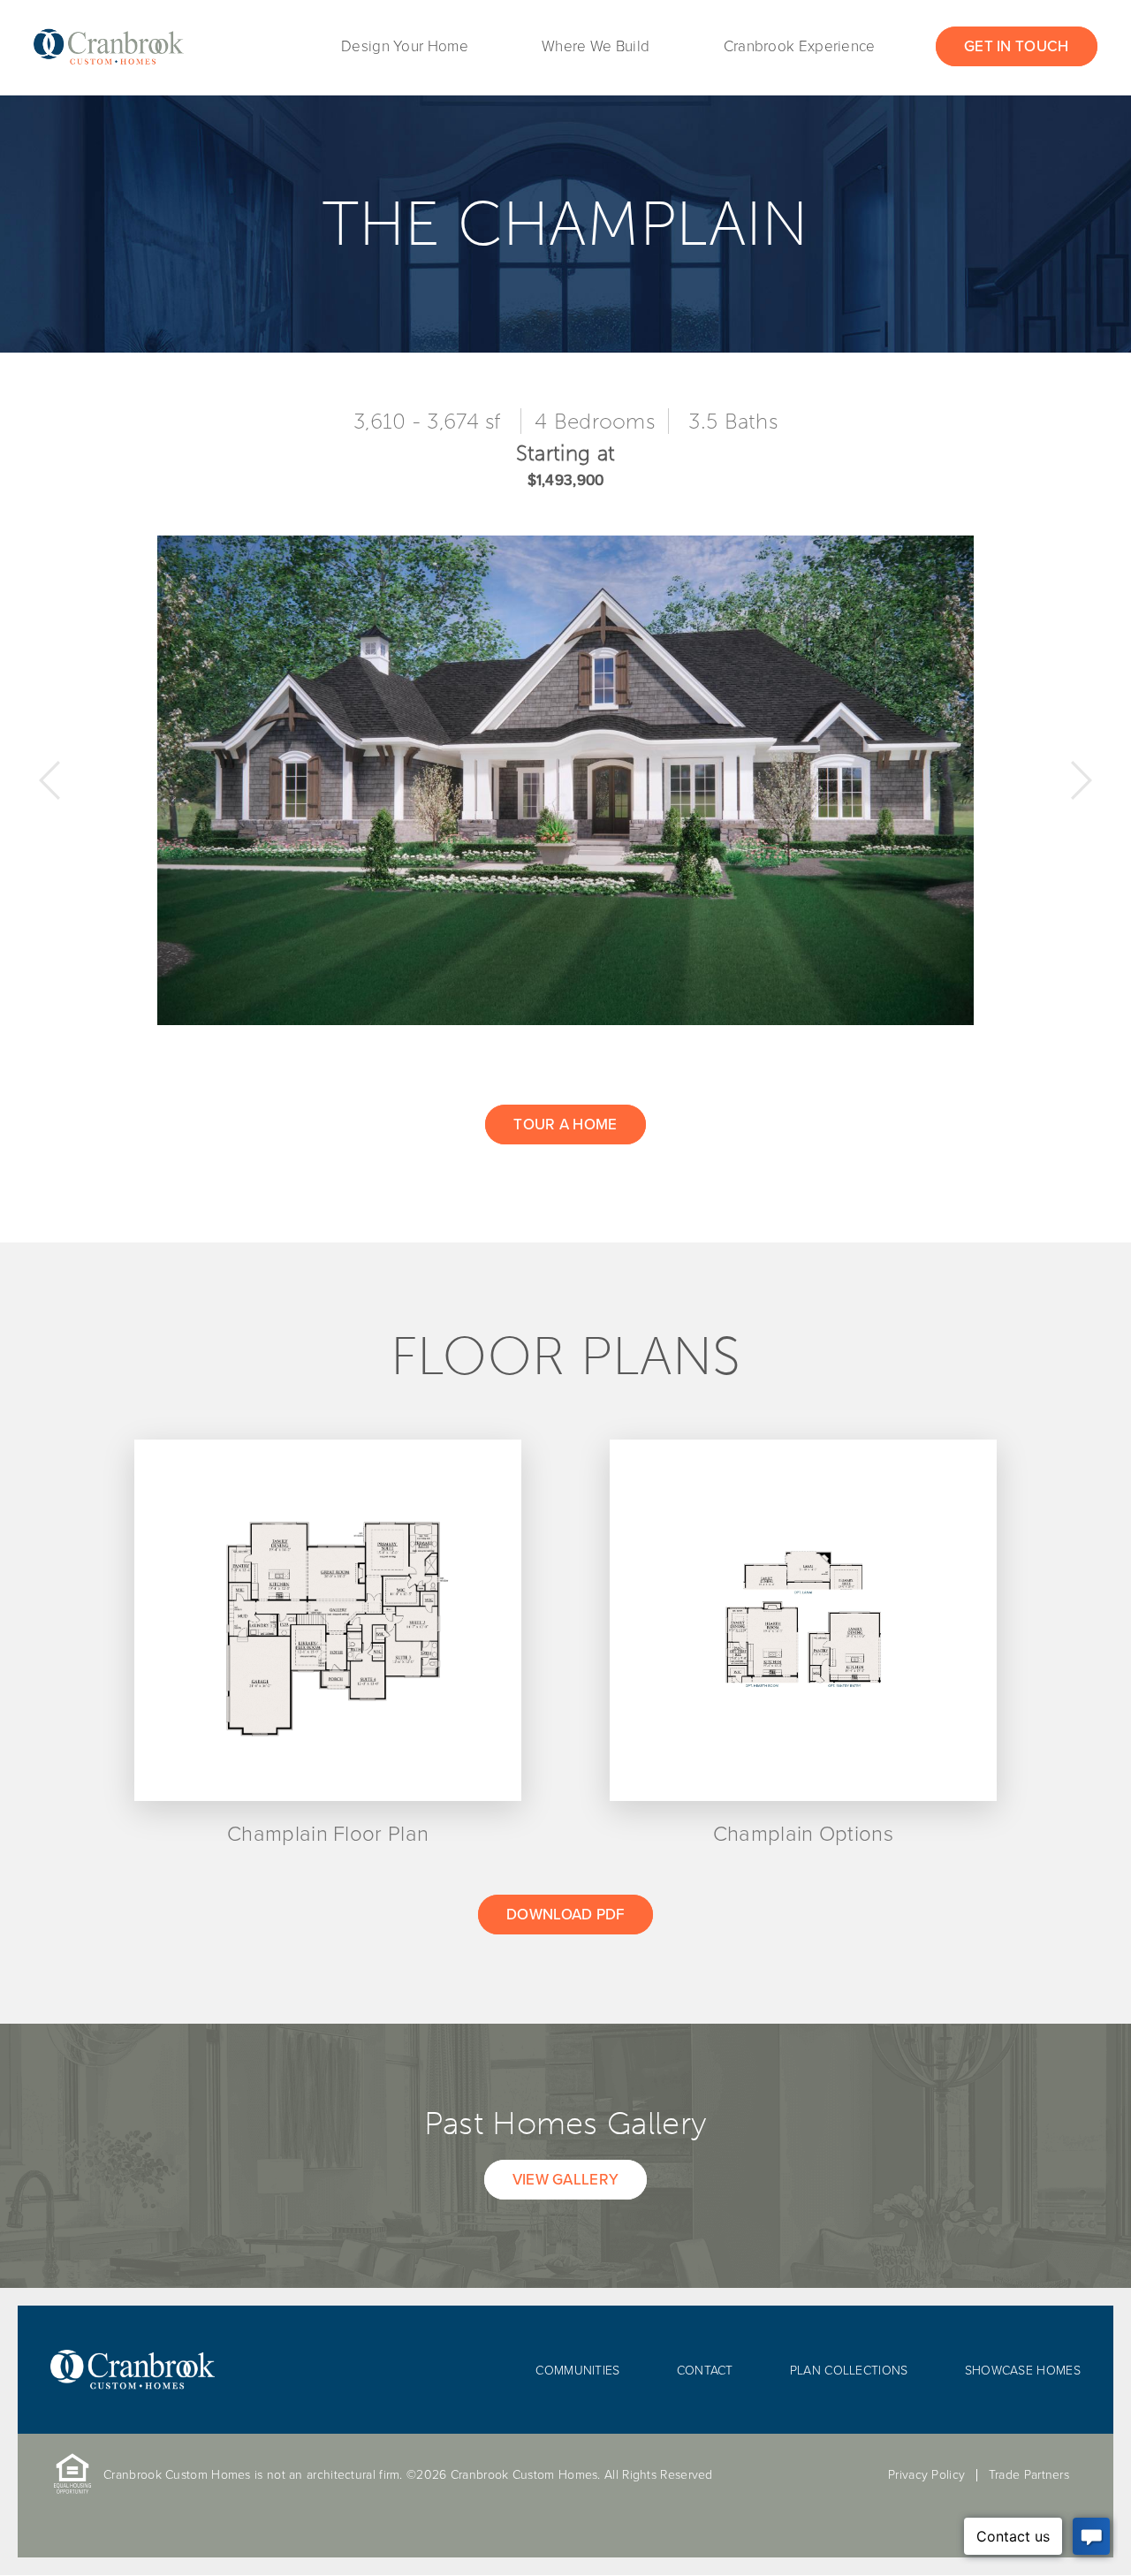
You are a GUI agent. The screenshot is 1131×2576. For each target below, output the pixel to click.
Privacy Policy (926, 2475)
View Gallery (566, 2180)
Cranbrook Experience (800, 46)
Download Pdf (565, 1915)
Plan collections (849, 2371)
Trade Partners (1029, 2475)
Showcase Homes (1023, 2371)
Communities (577, 2371)
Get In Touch (1017, 46)
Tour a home (565, 1125)
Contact (705, 2371)
